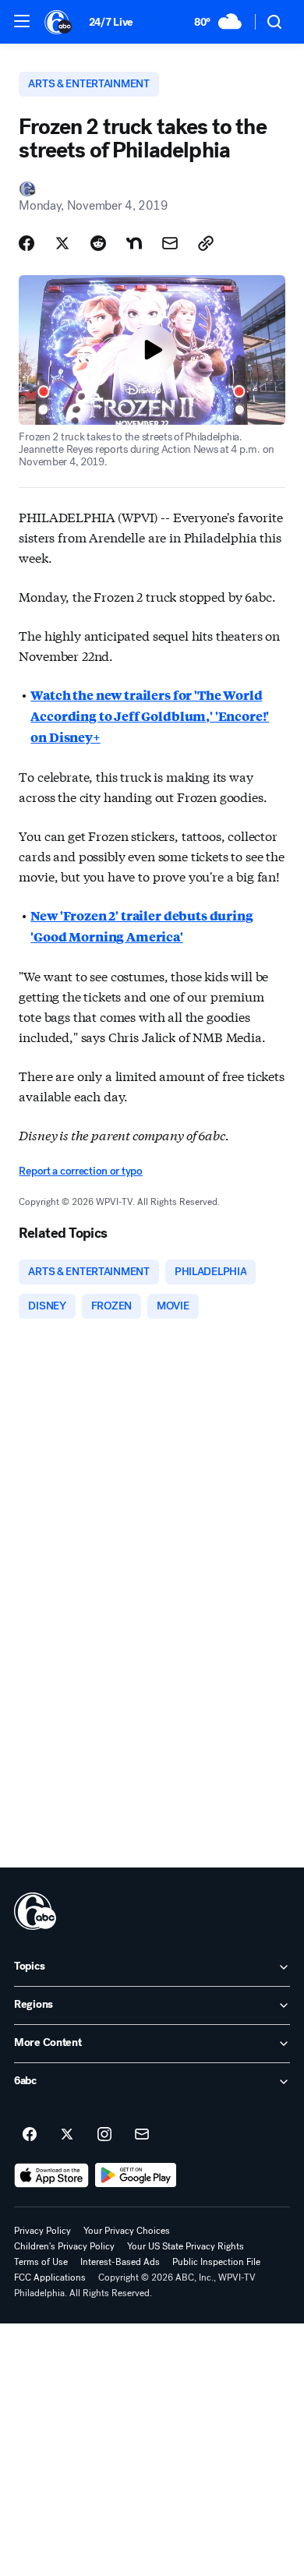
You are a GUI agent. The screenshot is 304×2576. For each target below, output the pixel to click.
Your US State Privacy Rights (186, 2246)
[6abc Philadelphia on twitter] (67, 2135)
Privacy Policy (42, 2231)
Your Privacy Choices (127, 2231)
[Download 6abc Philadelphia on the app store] (51, 2175)
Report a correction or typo (80, 1171)
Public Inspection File (216, 2262)
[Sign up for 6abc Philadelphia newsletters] (142, 2135)
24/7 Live (111, 22)
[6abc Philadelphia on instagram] (104, 2135)
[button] (22, 21)
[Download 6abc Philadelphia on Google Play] (136, 2175)
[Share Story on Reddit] (98, 243)
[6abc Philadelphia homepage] (59, 22)
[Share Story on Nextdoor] (134, 243)
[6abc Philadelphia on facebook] (30, 2135)
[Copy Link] (206, 243)
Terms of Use (41, 2262)
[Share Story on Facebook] (27, 243)
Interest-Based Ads (120, 2262)
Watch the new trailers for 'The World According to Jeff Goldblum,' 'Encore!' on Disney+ (150, 716)
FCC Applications (50, 2277)
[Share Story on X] (62, 243)
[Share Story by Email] (170, 243)
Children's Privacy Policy (64, 2246)
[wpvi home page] (35, 1911)
